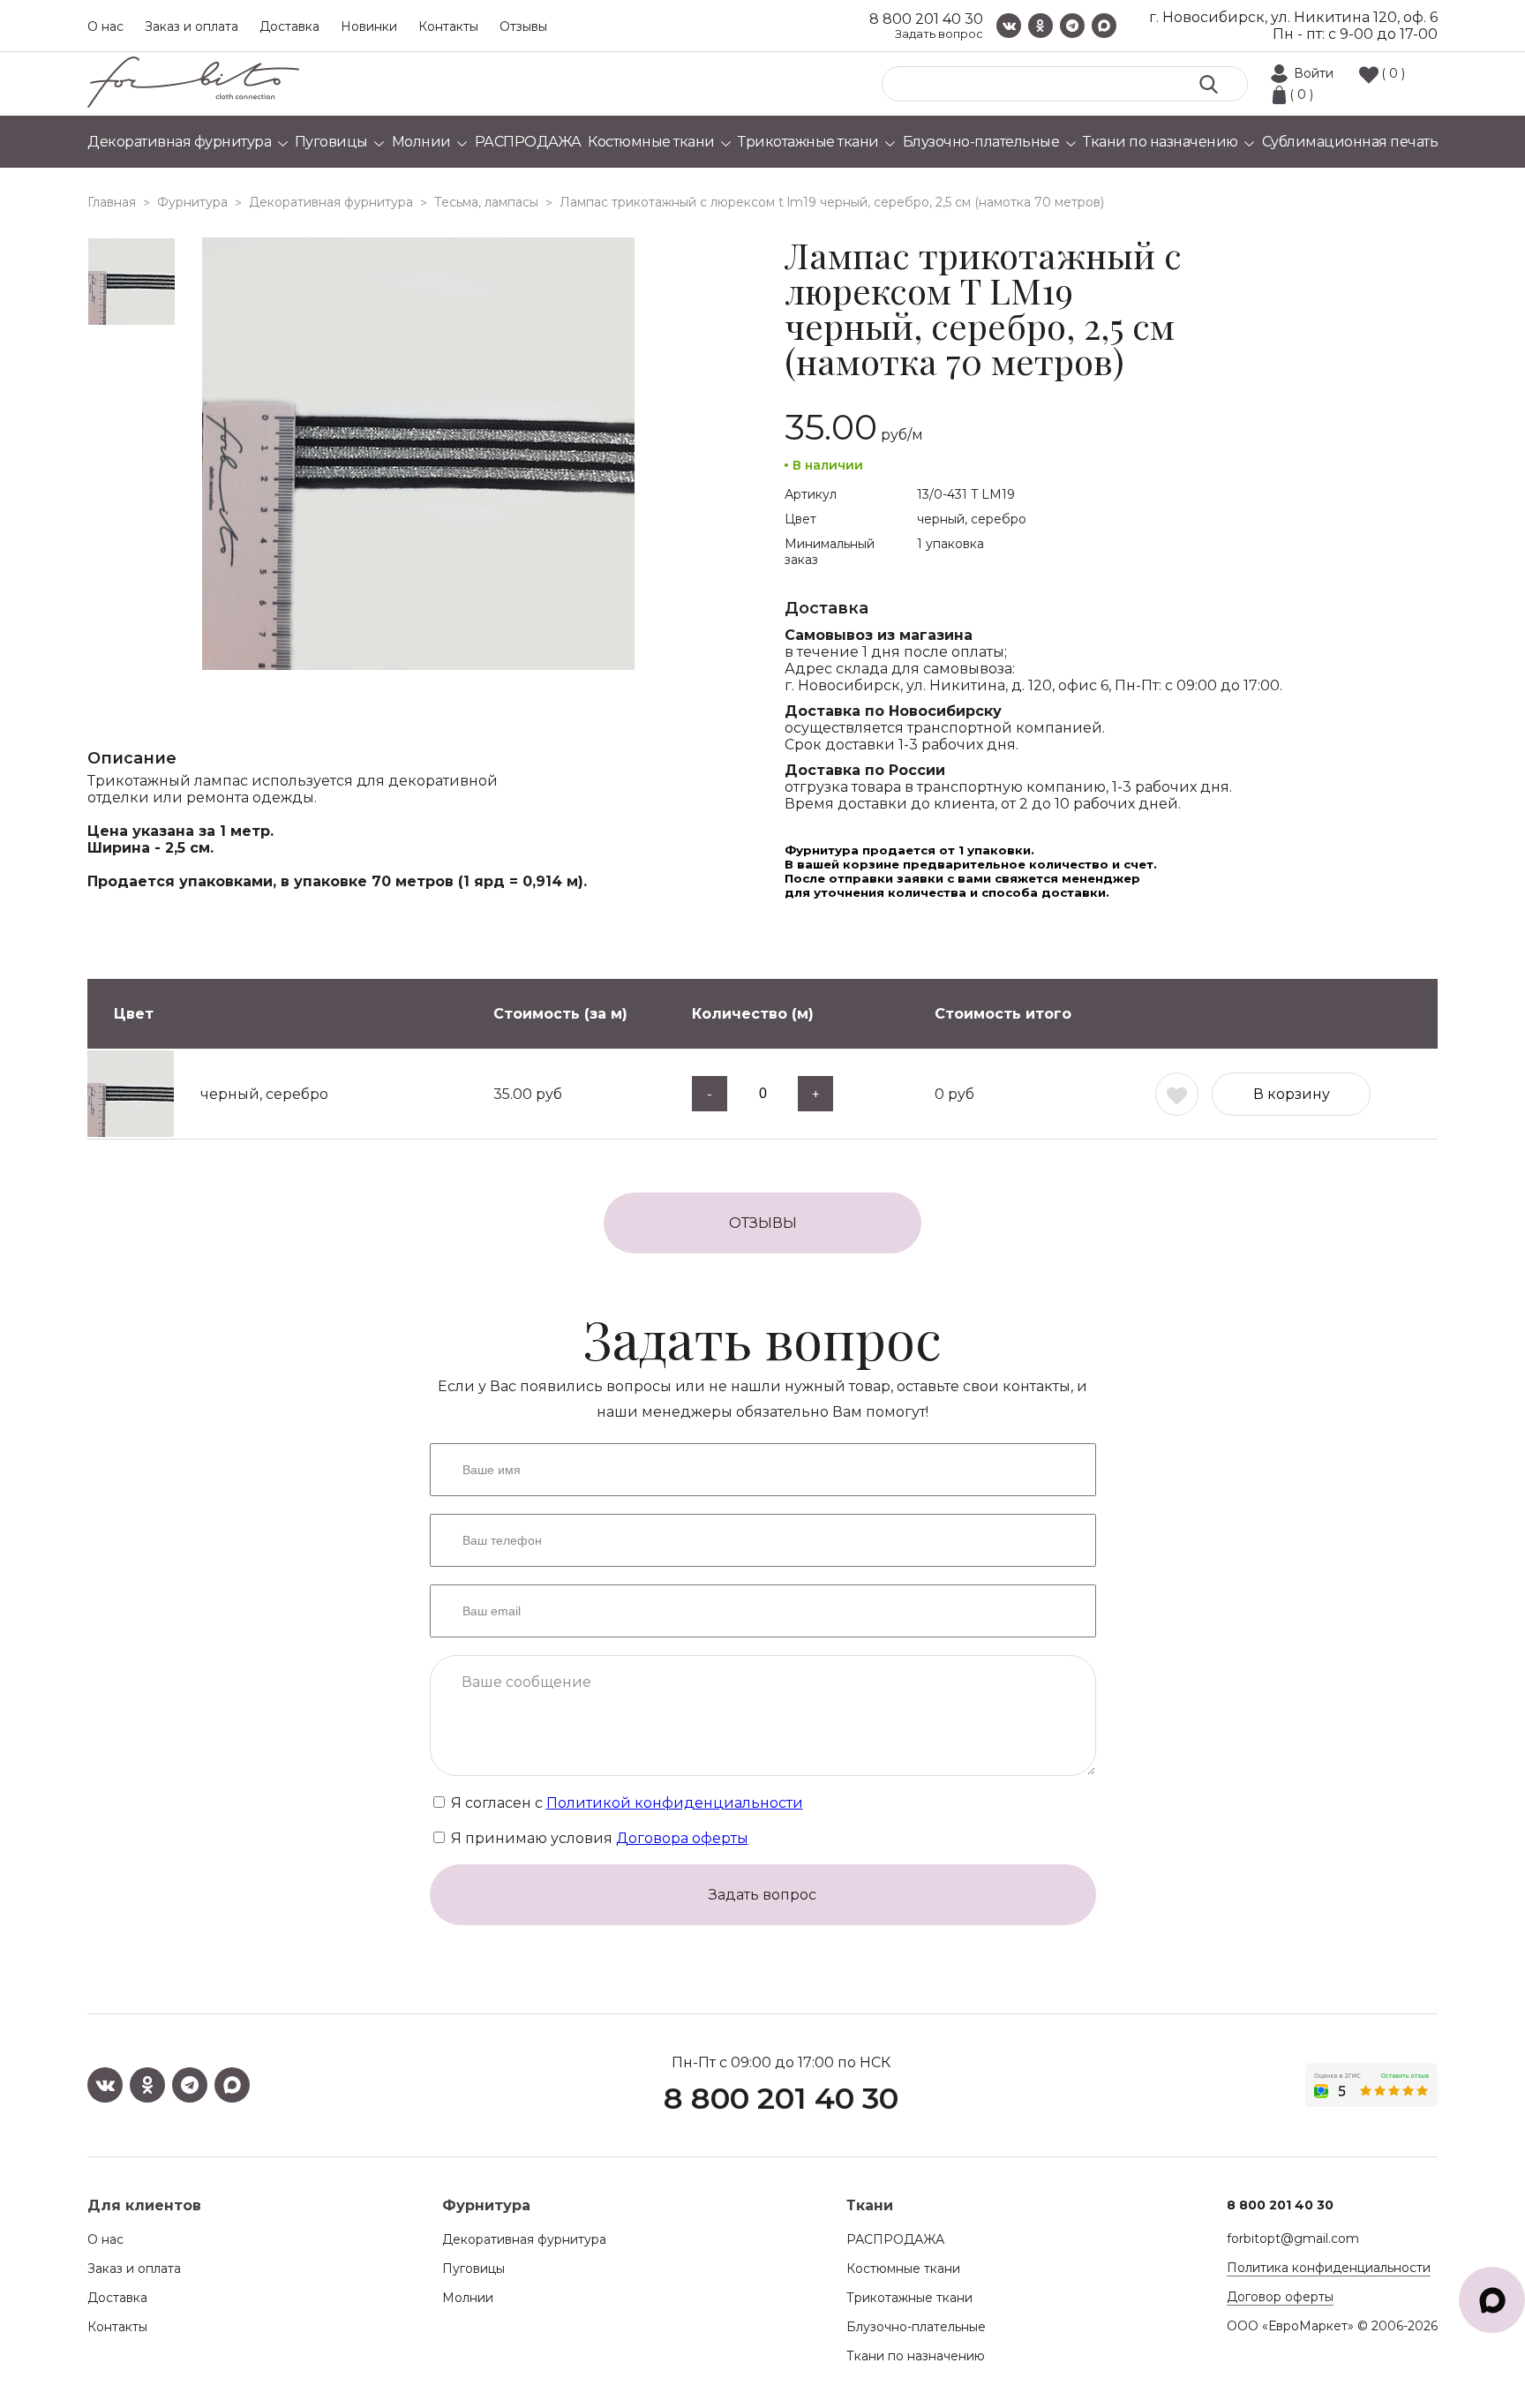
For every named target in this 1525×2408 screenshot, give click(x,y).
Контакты (448, 26)
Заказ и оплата (192, 26)
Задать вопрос (939, 34)
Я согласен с (625, 1803)
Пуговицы (473, 2269)
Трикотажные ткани (909, 2298)
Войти (1314, 73)
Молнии (468, 2298)
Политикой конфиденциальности (675, 1803)
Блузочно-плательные (916, 2327)
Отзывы (523, 26)
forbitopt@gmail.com (1293, 2239)
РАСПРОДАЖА (895, 2239)
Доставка (289, 26)
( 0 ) (1393, 73)
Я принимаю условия (598, 1838)
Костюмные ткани (903, 2269)
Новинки (369, 26)
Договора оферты (682, 1838)
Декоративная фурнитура (524, 2239)
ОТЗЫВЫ (763, 1223)
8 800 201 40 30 (926, 19)
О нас (105, 26)
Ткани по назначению (916, 2356)
